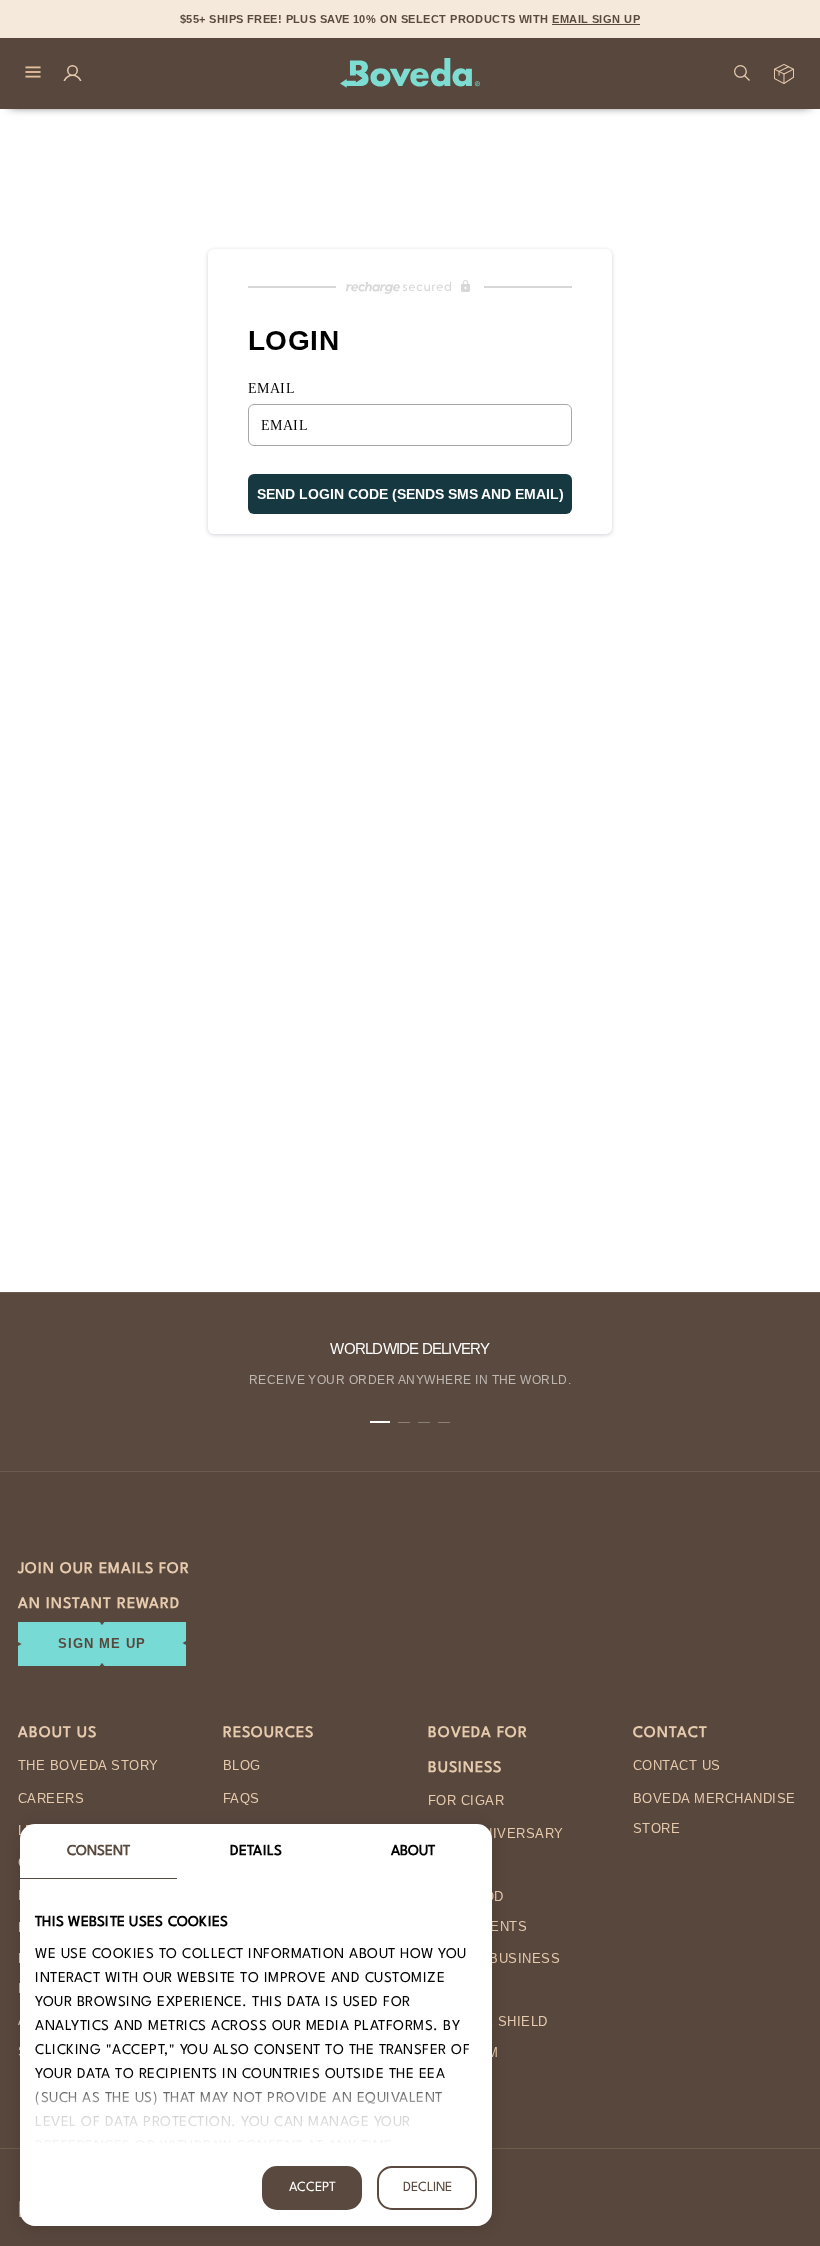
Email (271, 388)
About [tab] (413, 1851)
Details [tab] (256, 1851)
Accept (312, 2187)
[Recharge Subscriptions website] (410, 287)
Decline (427, 2187)
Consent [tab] (99, 1851)
